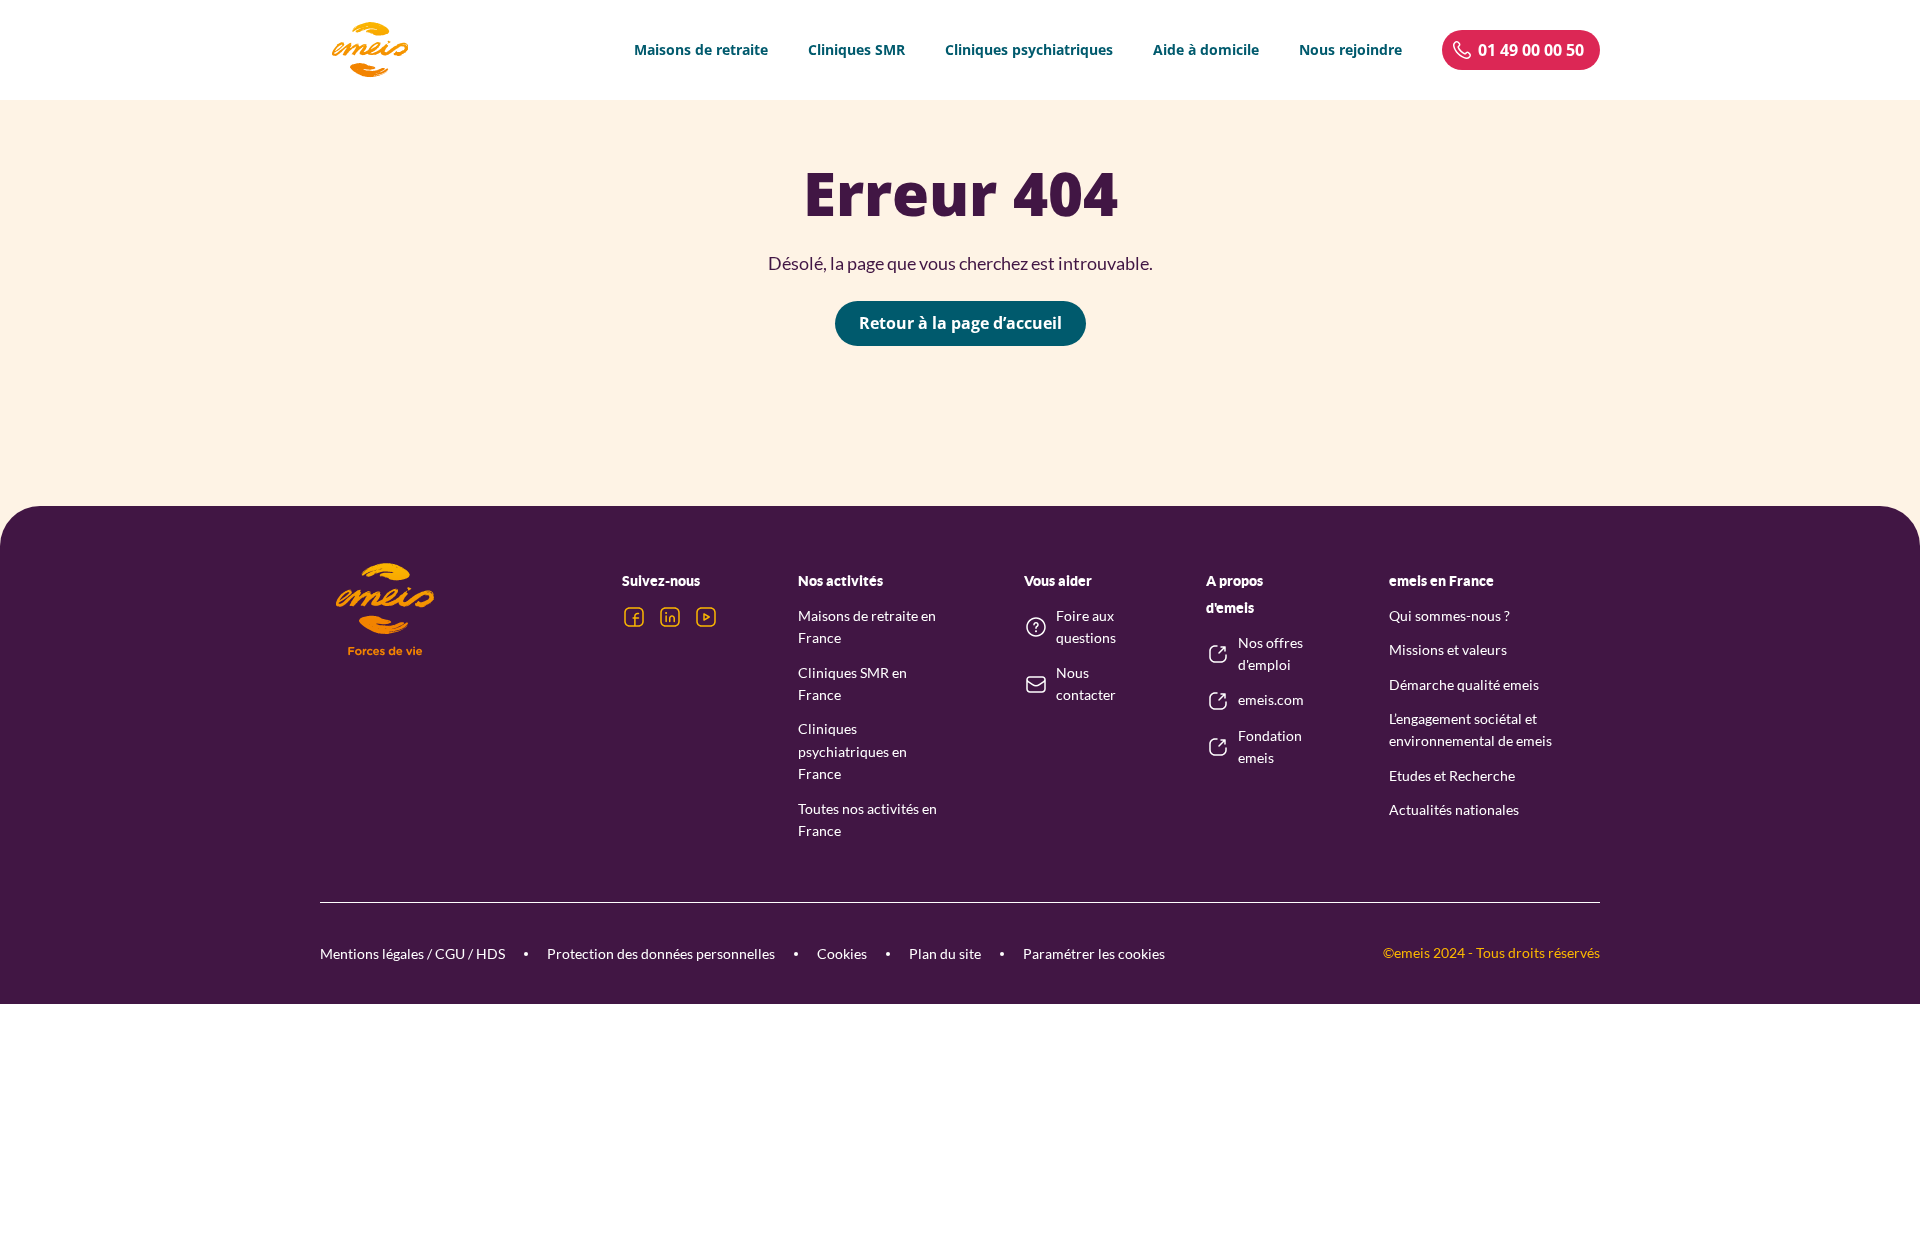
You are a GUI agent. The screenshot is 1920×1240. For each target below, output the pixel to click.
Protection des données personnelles (661, 953)
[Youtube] (706, 617)
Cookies (842, 953)
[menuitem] (701, 50)
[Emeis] (370, 50)
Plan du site (945, 953)
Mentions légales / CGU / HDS (412, 953)
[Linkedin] (670, 617)
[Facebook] (634, 617)
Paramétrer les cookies (1094, 953)
